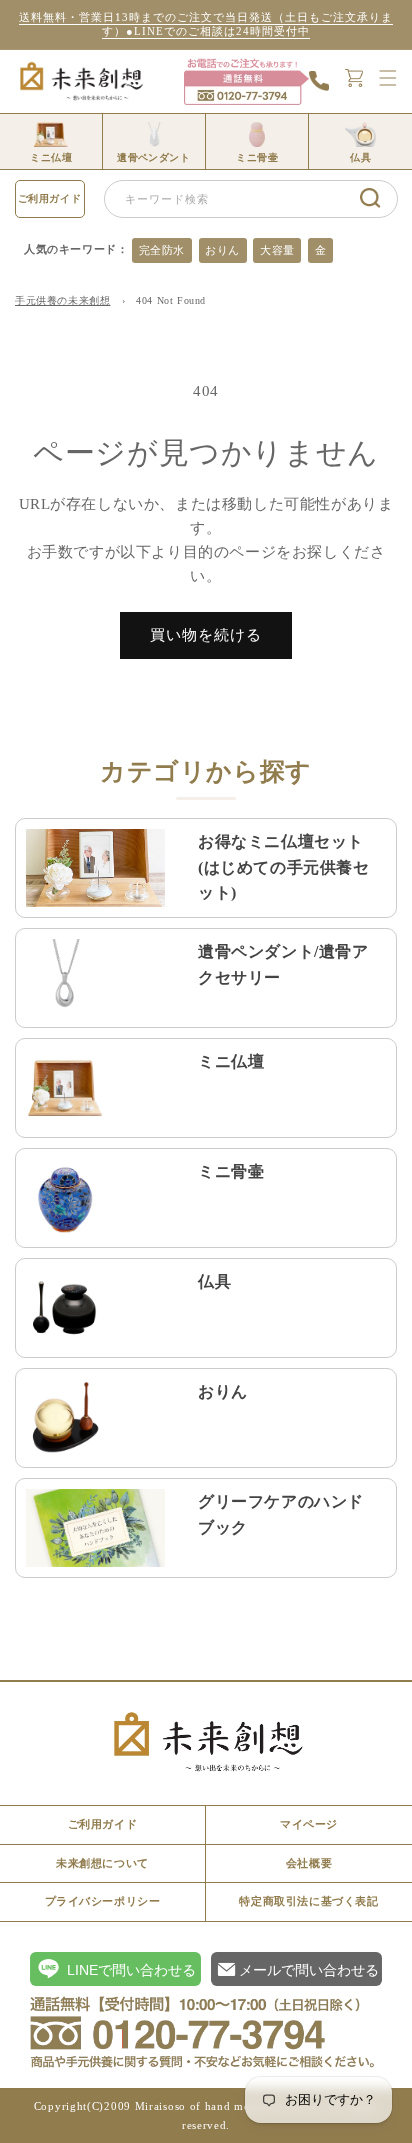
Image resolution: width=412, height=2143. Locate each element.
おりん (222, 250)
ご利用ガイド (50, 198)
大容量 (277, 250)
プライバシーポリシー (103, 1901)
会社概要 (309, 1863)
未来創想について (102, 1863)
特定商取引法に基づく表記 (308, 1901)
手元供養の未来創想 (62, 300)
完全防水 (162, 250)
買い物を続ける (206, 635)
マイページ (309, 1824)
